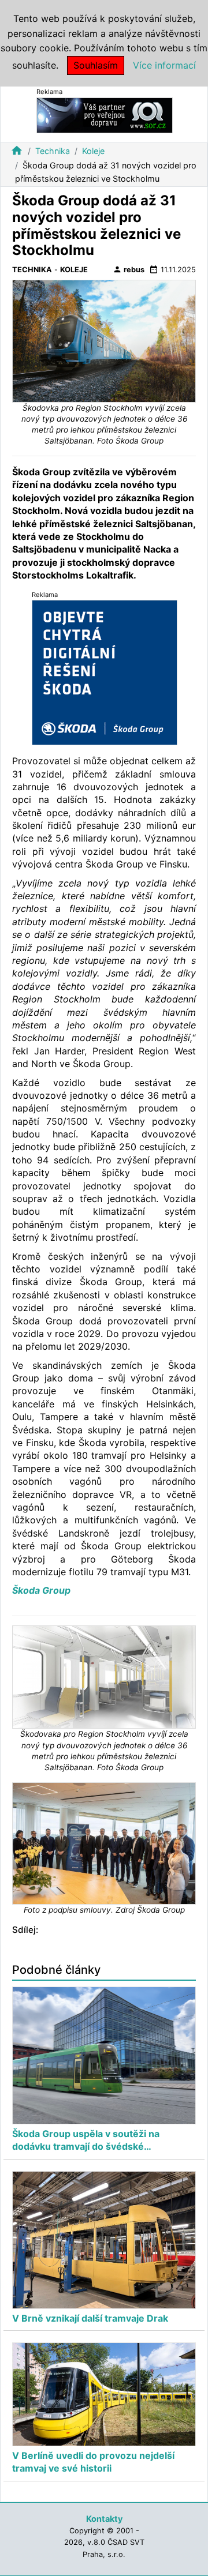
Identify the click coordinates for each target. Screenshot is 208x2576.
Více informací (164, 65)
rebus (129, 269)
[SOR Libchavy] (105, 114)
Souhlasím (96, 65)
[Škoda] (105, 672)
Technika (53, 151)
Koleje (93, 151)
